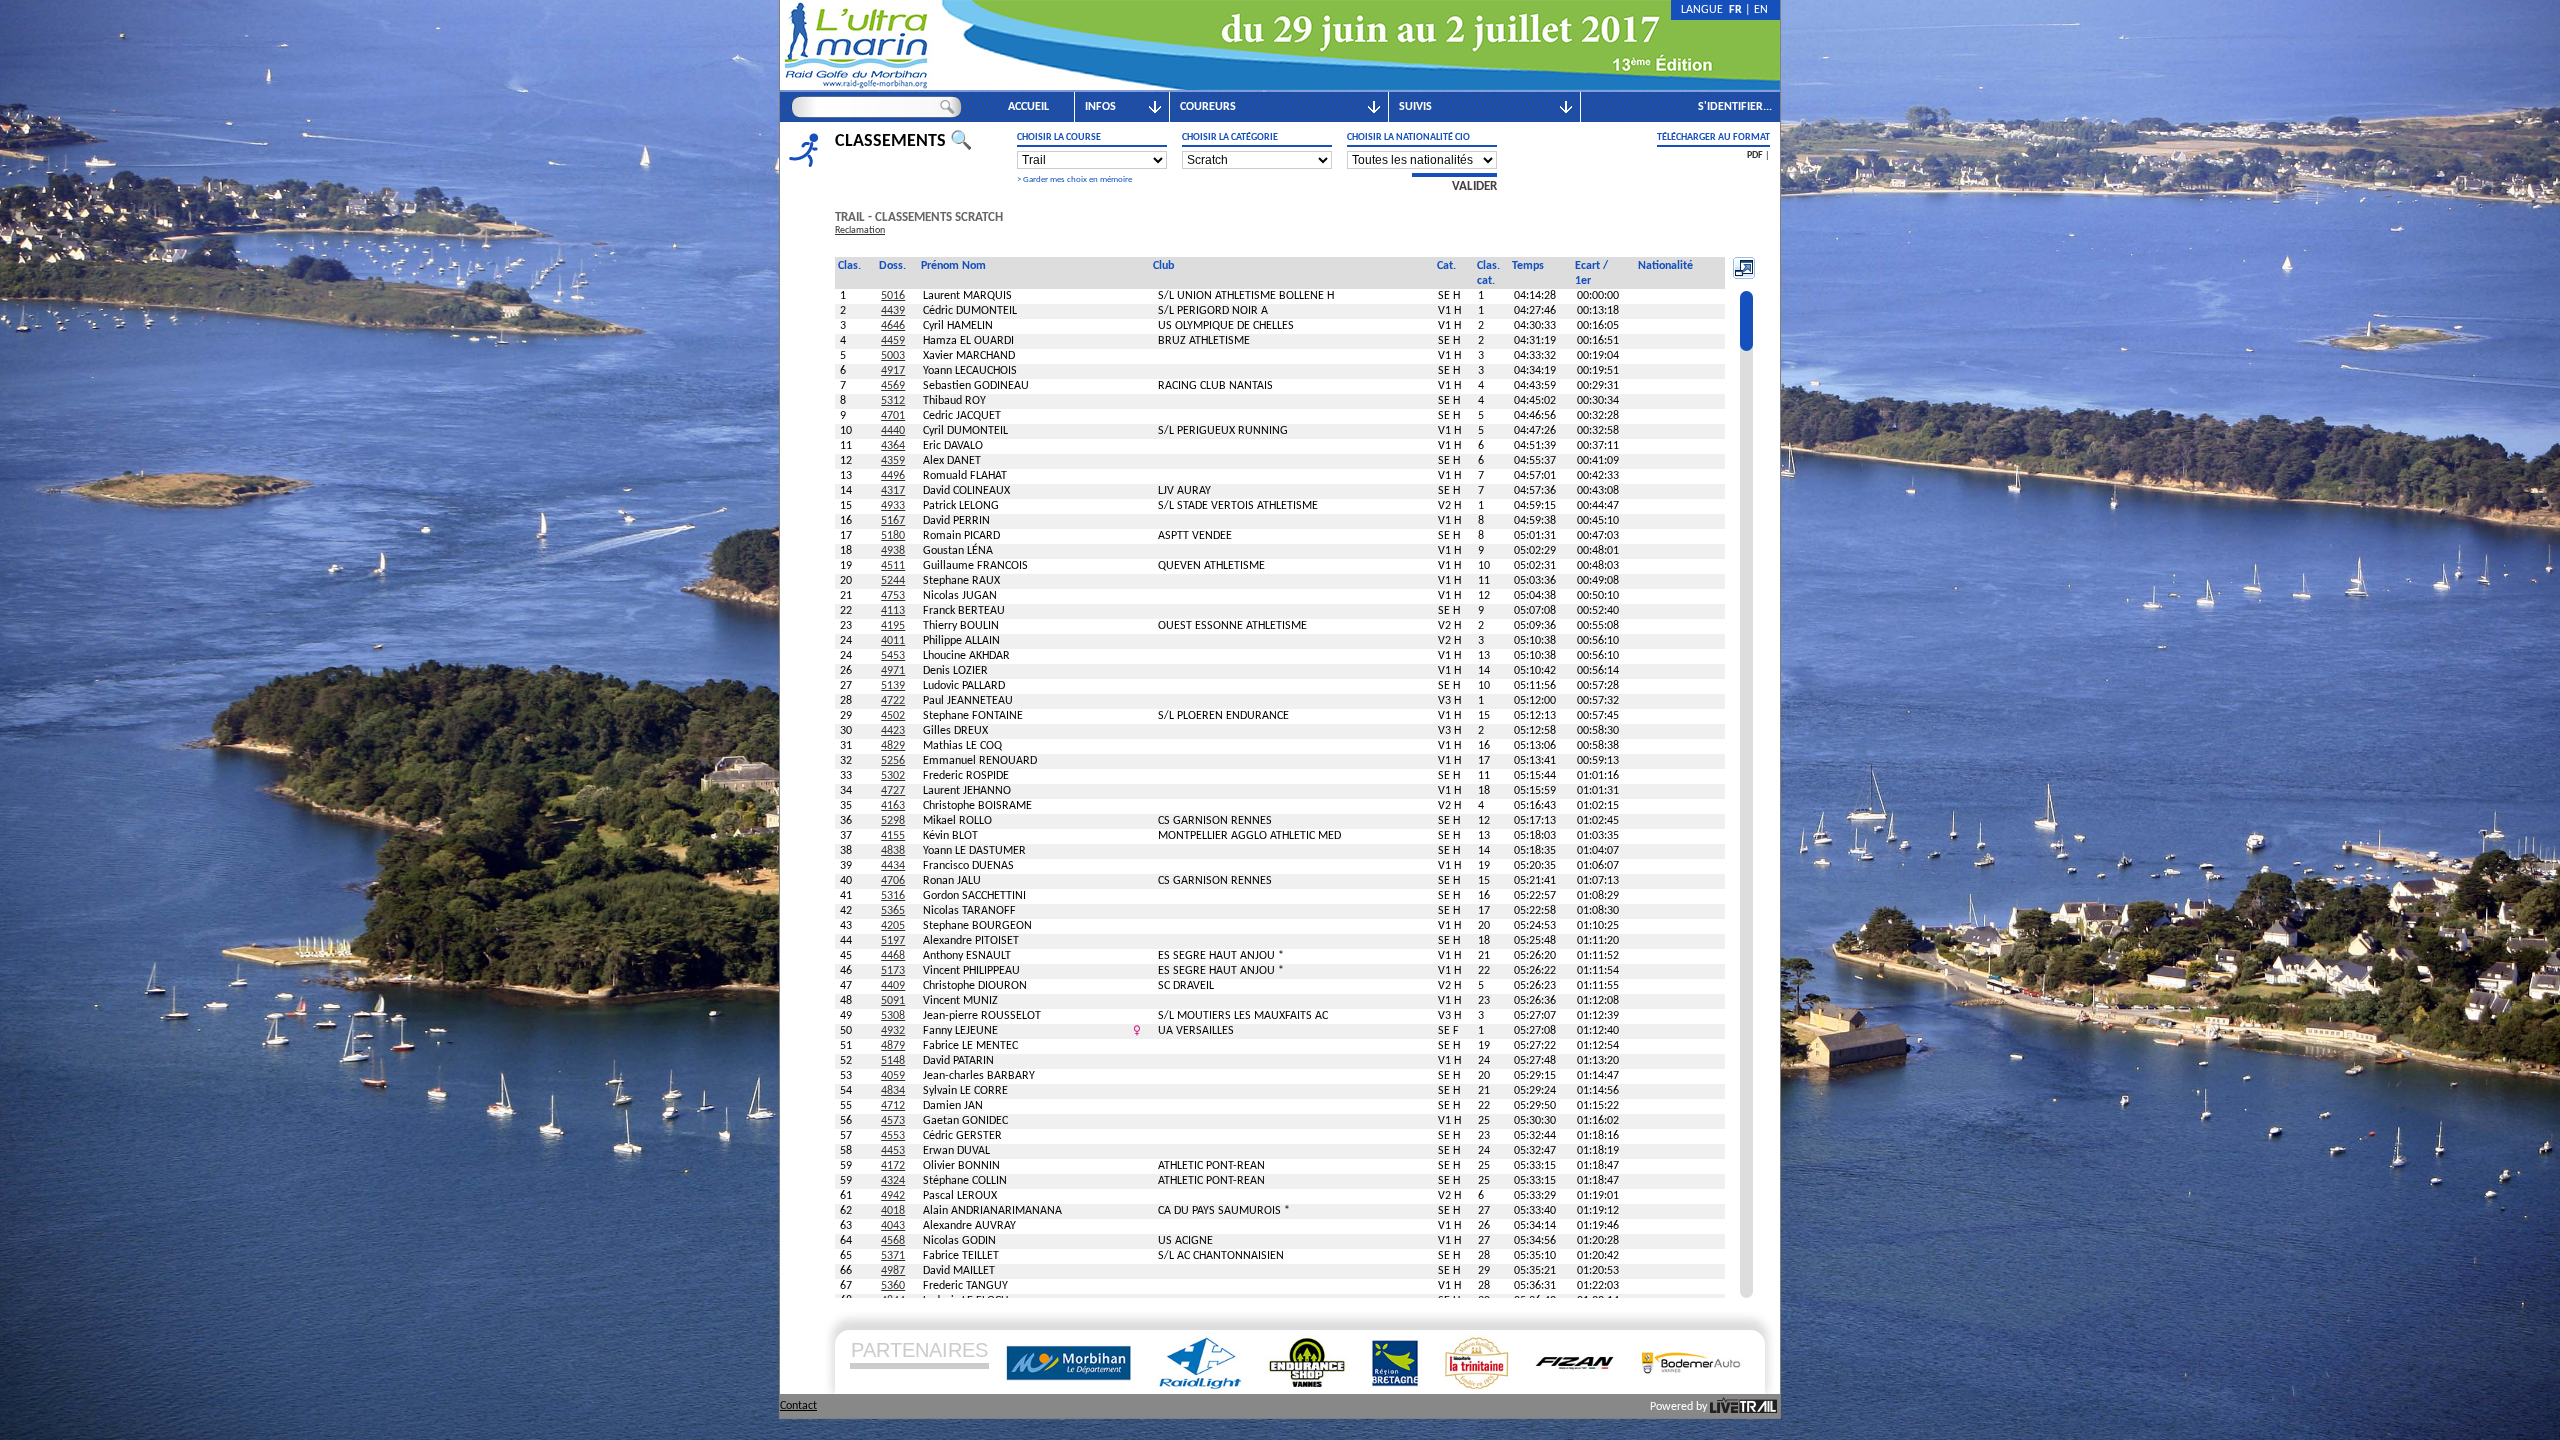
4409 (893, 986)
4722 (893, 701)
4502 (893, 716)
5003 (893, 356)
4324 (893, 1181)
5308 (893, 1016)
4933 (893, 506)
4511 (893, 566)
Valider (1474, 186)
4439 (893, 311)
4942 (893, 1196)
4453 (893, 1151)
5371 (893, 1256)
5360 (893, 1286)
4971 (893, 671)
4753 (893, 596)
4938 (893, 551)
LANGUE (1705, 10)
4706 (893, 881)
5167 (893, 521)
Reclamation (860, 230)
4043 (893, 1226)
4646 (893, 326)
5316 (893, 896)
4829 (893, 746)
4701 (893, 416)
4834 (893, 1091)
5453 (893, 656)
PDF (1755, 155)
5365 (893, 911)
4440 (893, 431)
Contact (798, 1406)
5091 (893, 1001)
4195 (893, 626)
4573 (893, 1121)
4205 (893, 926)
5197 (893, 941)
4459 (893, 341)
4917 (893, 371)
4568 (893, 1241)
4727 (893, 791)
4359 (893, 461)
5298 (893, 821)
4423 (893, 731)
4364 (893, 446)
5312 (893, 401)
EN (1761, 10)
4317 (893, 491)
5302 (893, 776)
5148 (893, 1061)
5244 (893, 581)
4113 (893, 611)
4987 (893, 1271)
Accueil (1028, 107)
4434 (893, 866)
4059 (893, 1076)
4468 (893, 956)
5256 (893, 761)
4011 (893, 641)
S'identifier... (1735, 107)
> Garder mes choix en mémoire (1074, 179)
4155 (893, 836)
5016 (893, 296)
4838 (893, 851)
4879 (893, 1046)
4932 (893, 1031)
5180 (893, 536)
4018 (893, 1211)
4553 (893, 1136)
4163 (893, 806)
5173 (893, 971)
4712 (893, 1106)
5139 (893, 686)
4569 (893, 386)
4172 (893, 1166)
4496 (893, 476)
